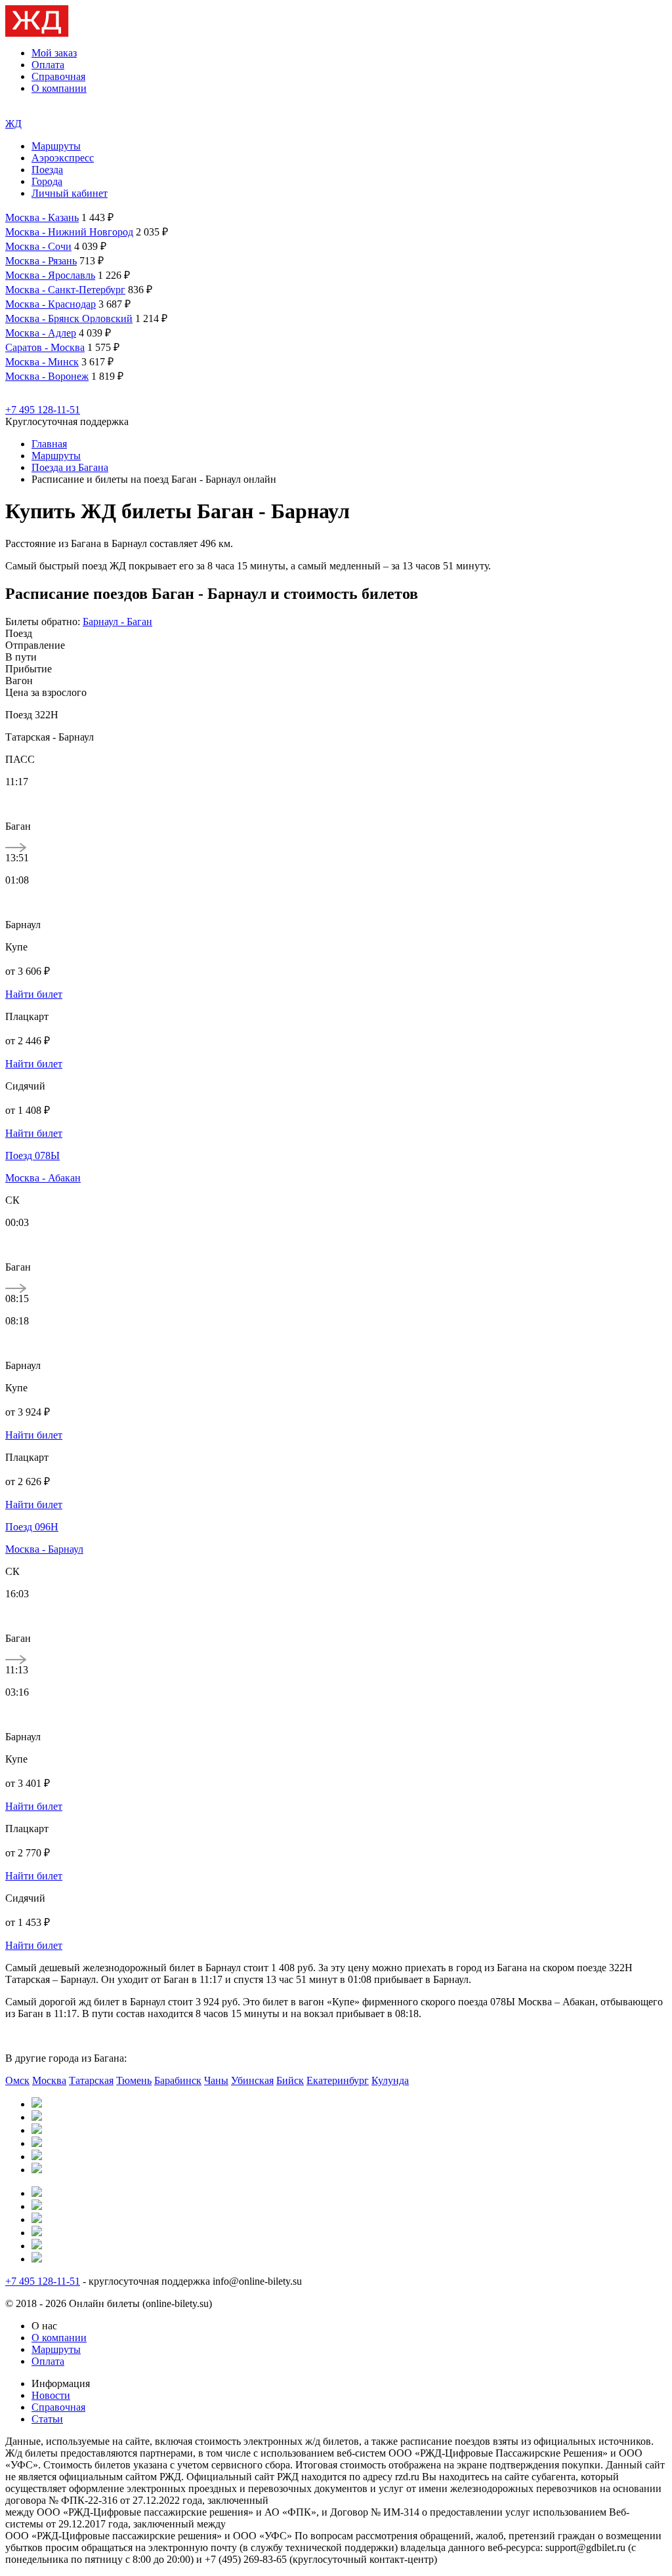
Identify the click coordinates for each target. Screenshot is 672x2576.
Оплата (48, 65)
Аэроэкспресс (63, 158)
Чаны (216, 2080)
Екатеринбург (338, 2080)
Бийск (290, 2080)
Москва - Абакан (43, 1178)
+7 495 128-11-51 (43, 410)
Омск (17, 2080)
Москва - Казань (42, 217)
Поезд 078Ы (32, 1155)
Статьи (47, 2419)
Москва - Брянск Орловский (69, 318)
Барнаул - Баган (117, 622)
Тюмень (134, 2080)
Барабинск (178, 2080)
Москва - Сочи (38, 246)
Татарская (91, 2080)
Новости (51, 2395)
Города (47, 181)
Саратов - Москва (45, 347)
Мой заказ (54, 53)
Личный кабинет (70, 193)
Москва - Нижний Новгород (69, 232)
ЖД (13, 124)
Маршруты (56, 146)
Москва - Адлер (41, 333)
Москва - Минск (42, 362)
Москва (49, 2080)
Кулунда (390, 2080)
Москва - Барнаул (44, 1549)
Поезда (47, 170)
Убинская (252, 2080)
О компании (59, 88)
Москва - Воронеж (47, 376)
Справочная (58, 76)
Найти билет (34, 994)
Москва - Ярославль (50, 275)
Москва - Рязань (41, 261)
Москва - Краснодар (51, 304)
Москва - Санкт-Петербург (65, 290)
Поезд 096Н (32, 1527)
